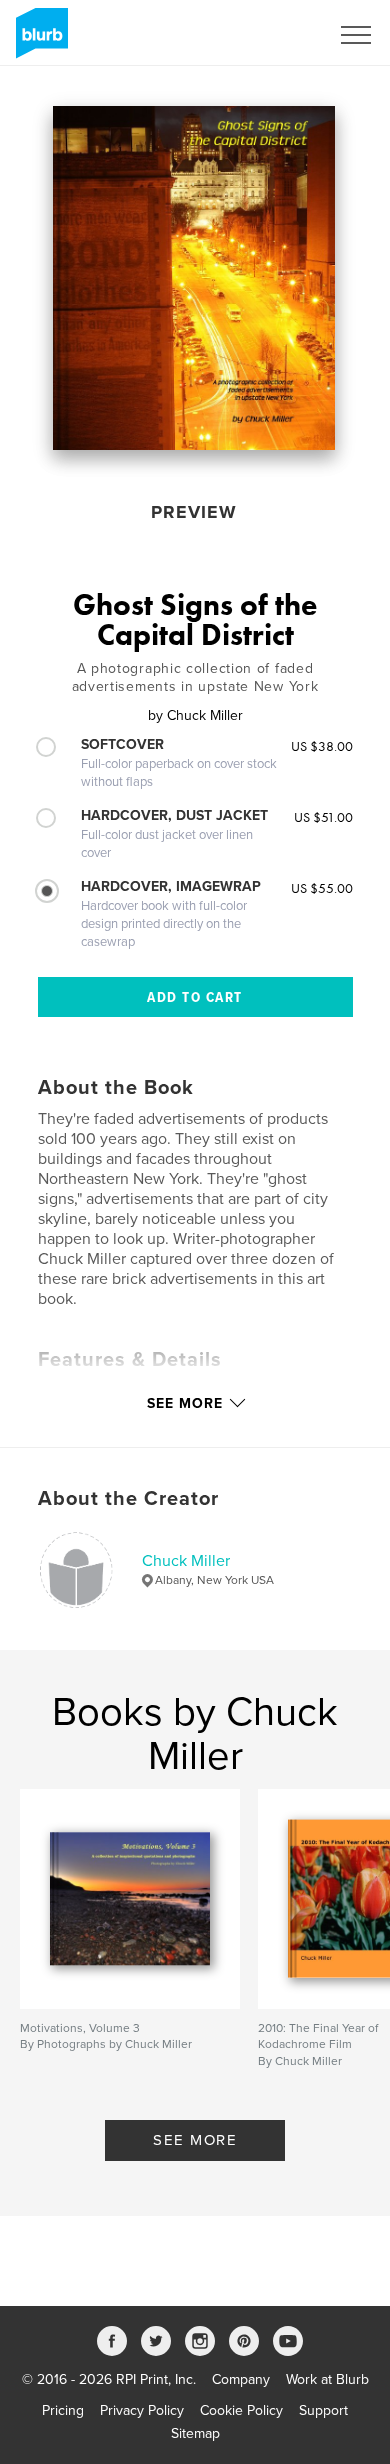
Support (323, 2410)
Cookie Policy (241, 2410)
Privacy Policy (142, 2410)
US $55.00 (322, 888)
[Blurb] (38, 41)
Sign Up (278, 35)
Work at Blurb (327, 2379)
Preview (194, 512)
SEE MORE (195, 2140)
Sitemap (195, 2433)
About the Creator (128, 1499)
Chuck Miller (186, 1561)
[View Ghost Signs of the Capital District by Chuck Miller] (194, 278)
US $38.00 (322, 746)
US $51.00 (323, 817)
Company (241, 2379)
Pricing (63, 2410)
